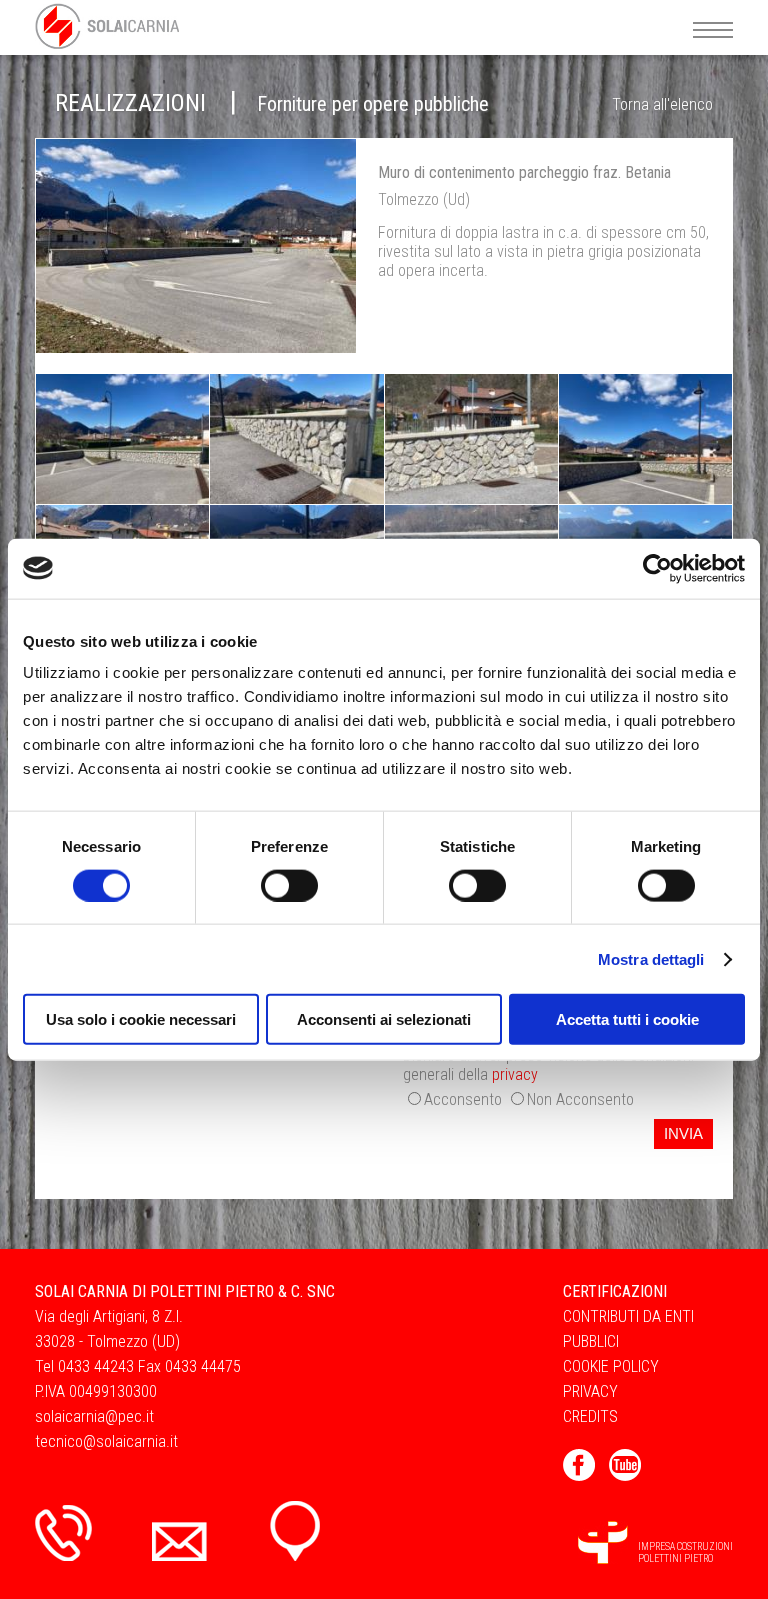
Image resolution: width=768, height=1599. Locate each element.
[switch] (289, 885)
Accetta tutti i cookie (627, 1019)
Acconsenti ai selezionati (384, 1019)
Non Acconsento (580, 1099)
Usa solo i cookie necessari (141, 1019)
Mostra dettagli (651, 958)
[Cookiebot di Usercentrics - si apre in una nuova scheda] (657, 568)
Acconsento (463, 1099)
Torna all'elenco (662, 104)
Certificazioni (615, 1291)
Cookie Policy (611, 1366)
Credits (590, 1416)
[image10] (206, 244)
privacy (515, 1074)
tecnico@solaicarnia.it (106, 1441)
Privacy (590, 1391)
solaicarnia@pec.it (94, 1416)
